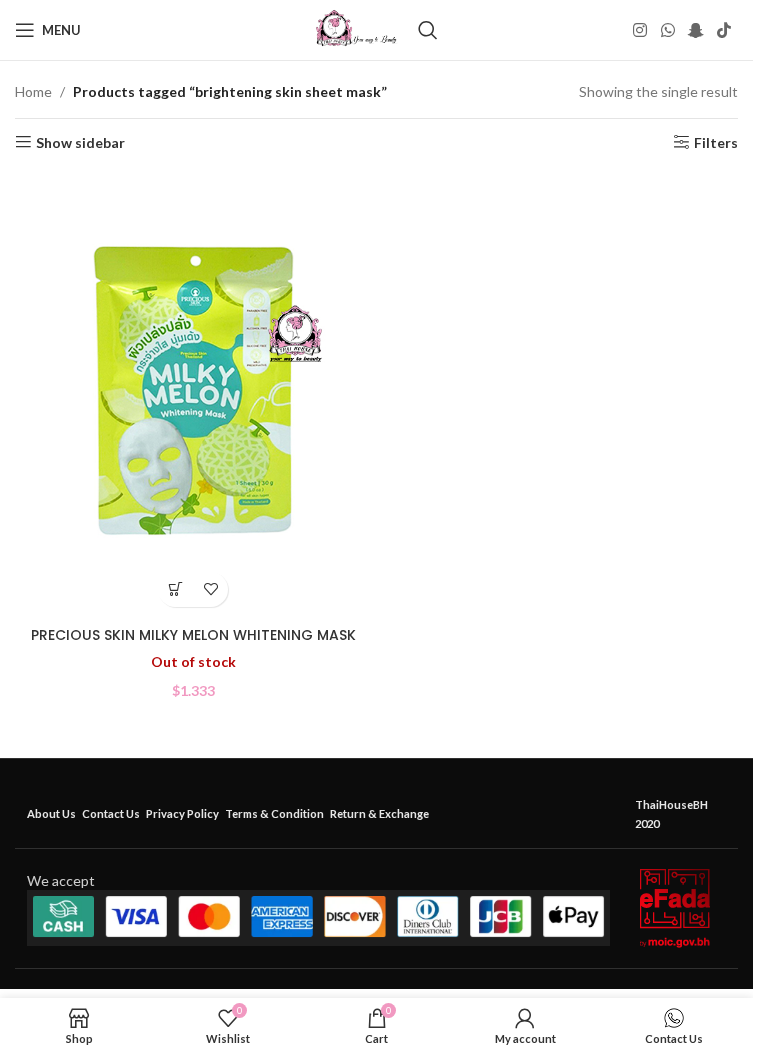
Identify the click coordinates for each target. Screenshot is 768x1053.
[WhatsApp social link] (667, 30)
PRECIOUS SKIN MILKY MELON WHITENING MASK (193, 635)
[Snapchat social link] (695, 30)
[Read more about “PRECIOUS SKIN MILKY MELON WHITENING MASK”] (175, 589)
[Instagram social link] (640, 30)
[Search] (428, 30)
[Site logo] (356, 28)
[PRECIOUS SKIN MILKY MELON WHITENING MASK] (193, 394)
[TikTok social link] (724, 30)
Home (33, 91)
